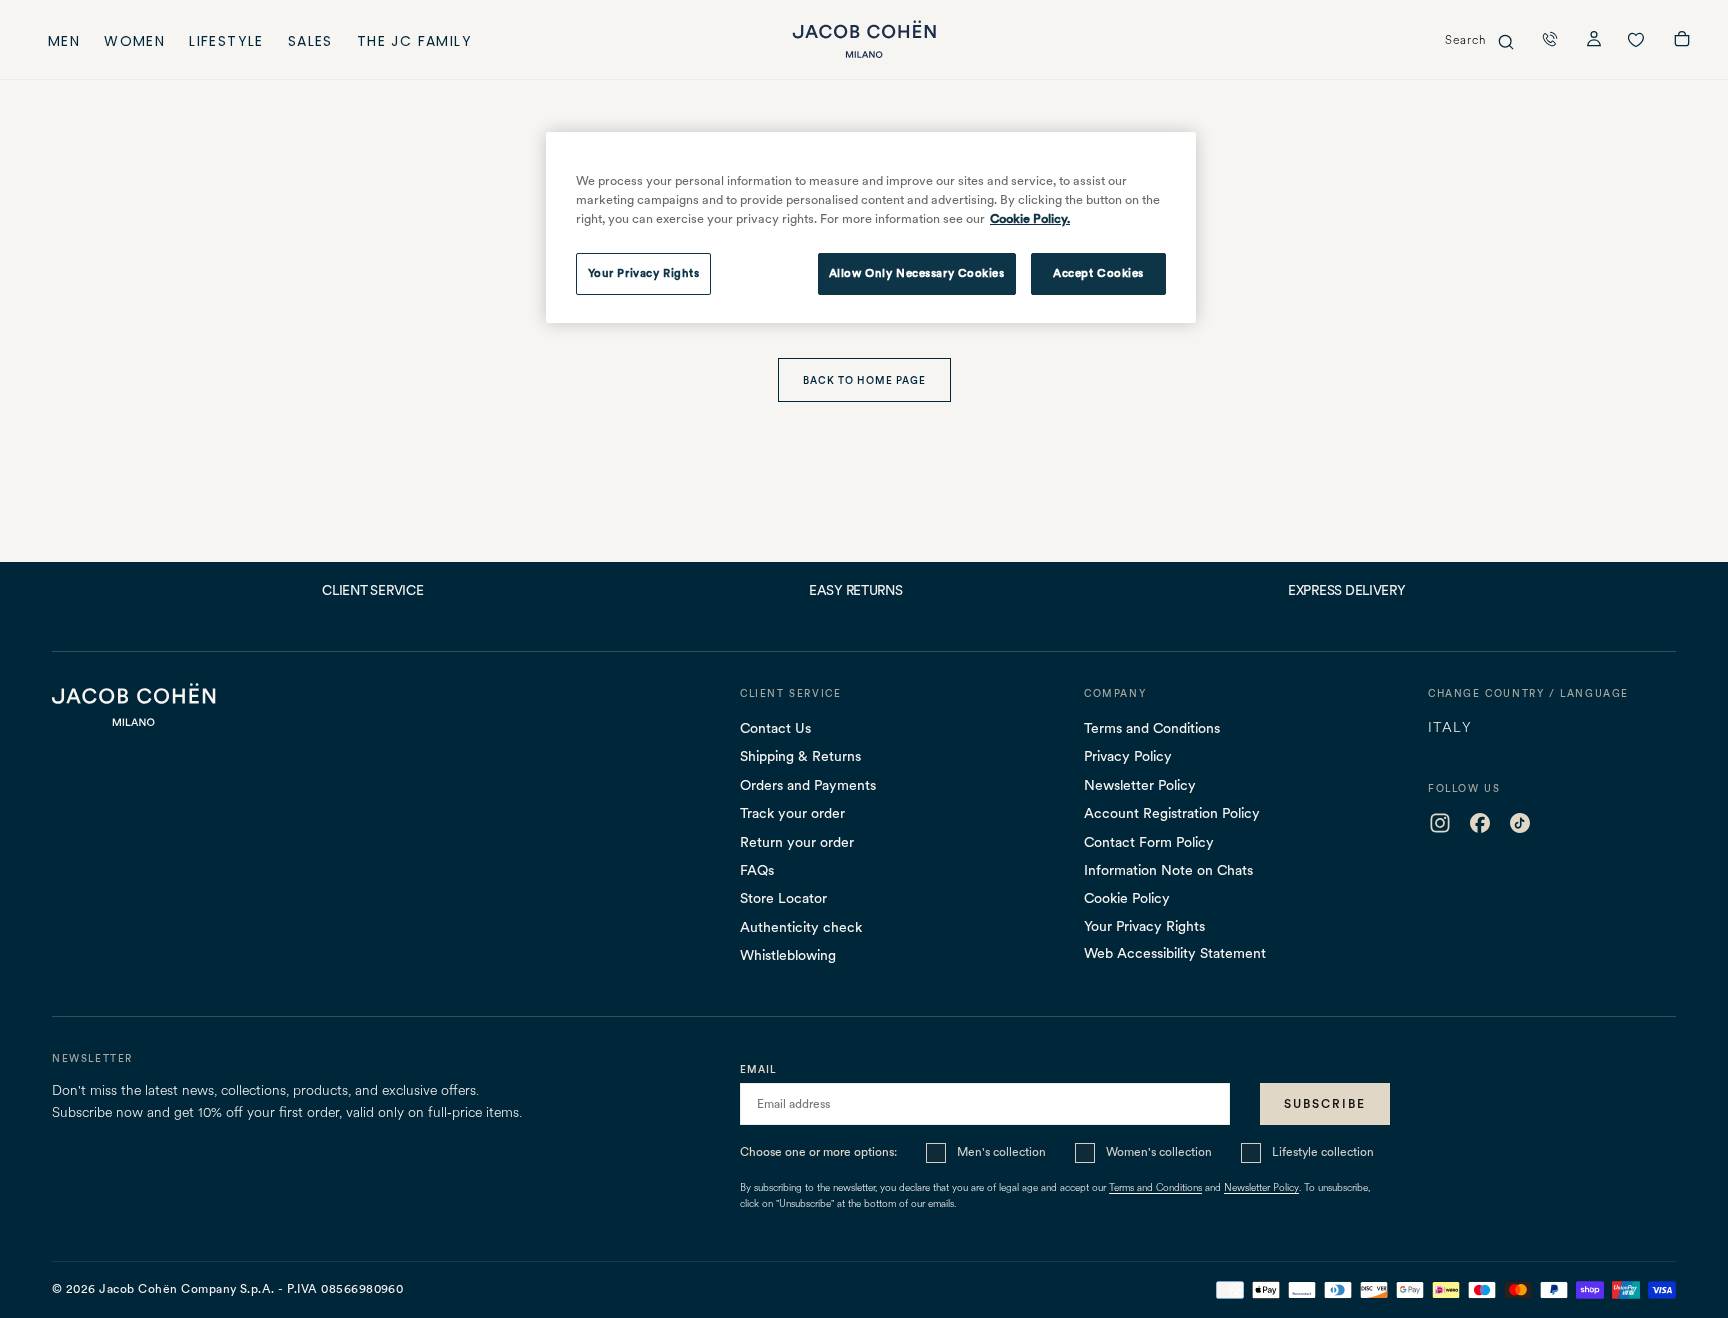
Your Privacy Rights (1144, 926)
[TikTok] (1520, 823)
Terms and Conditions (1152, 728)
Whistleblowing (788, 955)
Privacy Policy (1128, 756)
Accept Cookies (1098, 273)
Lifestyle (226, 43)
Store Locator (783, 898)
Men (64, 43)
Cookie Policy (1127, 898)
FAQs (757, 870)
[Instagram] (1440, 823)
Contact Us (775, 728)
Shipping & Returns (800, 756)
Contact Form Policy (1149, 842)
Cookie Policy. (1030, 218)
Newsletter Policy (1140, 785)
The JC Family (414, 43)
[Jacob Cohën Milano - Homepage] (864, 39)
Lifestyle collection (1323, 1152)
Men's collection (1001, 1152)
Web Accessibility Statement (1175, 953)
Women (134, 43)
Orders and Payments (808, 785)
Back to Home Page (864, 380)
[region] (871, 228)
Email (758, 1069)
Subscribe (1325, 1104)
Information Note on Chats (1168, 870)
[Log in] (1594, 41)
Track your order (792, 813)
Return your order (797, 842)
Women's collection (1159, 1152)
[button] (1550, 39)
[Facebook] (1480, 823)
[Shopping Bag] (1682, 41)
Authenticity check (801, 927)
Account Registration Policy (1172, 813)
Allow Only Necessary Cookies (917, 273)
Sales (310, 43)
